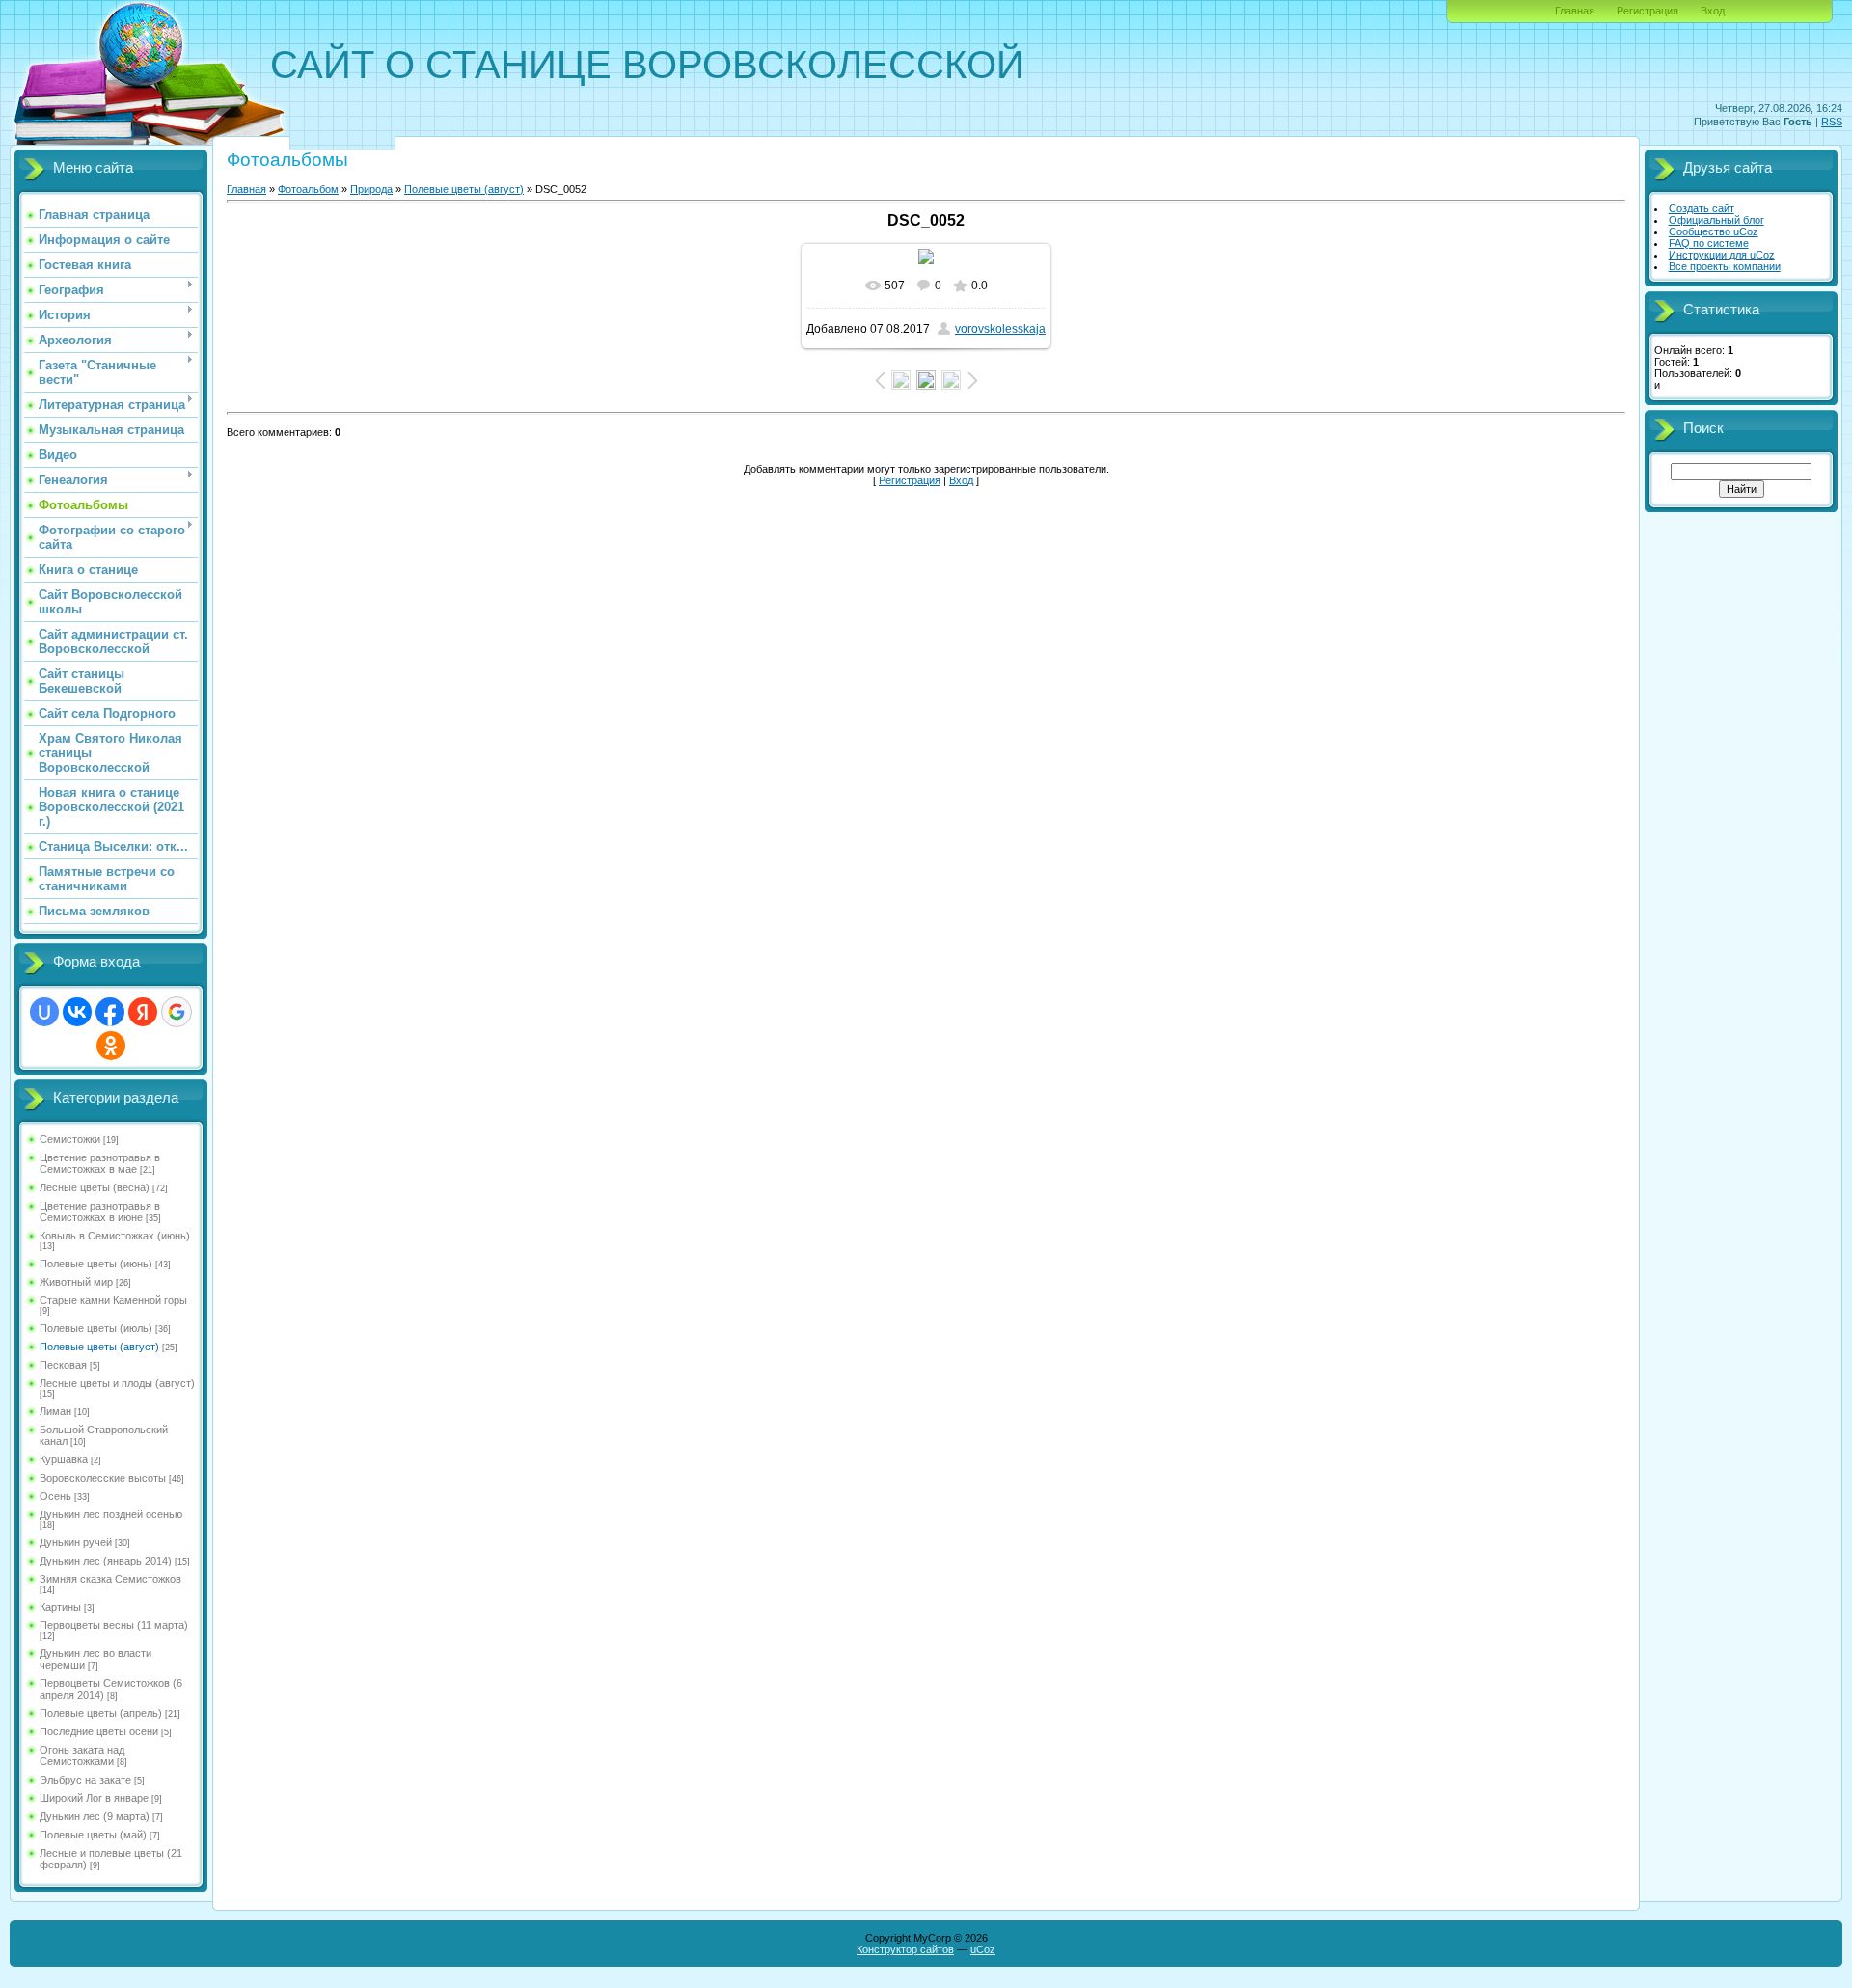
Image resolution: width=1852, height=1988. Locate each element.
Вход (1713, 11)
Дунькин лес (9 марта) (95, 1816)
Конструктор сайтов (905, 1949)
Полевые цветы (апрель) (101, 1713)
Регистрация (1648, 11)
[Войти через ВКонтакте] (77, 1012)
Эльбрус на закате (85, 1780)
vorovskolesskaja (1000, 329)
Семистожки (70, 1139)
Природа (371, 189)
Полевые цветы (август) (99, 1347)
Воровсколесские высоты (103, 1478)
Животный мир (76, 1282)
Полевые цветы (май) (93, 1835)
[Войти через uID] (44, 1012)
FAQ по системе (1709, 243)
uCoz (983, 1949)
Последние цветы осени (99, 1731)
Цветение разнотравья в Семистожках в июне (100, 1212)
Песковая (63, 1365)
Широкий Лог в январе (94, 1798)
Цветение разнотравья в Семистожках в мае (100, 1163)
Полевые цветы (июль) (96, 1328)
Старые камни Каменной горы (113, 1300)
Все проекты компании (1725, 266)
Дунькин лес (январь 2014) (106, 1561)
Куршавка (64, 1459)
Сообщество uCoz (1714, 231)
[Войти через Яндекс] (143, 1012)
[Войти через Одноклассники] (111, 1046)
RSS (1832, 122)
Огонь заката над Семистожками (82, 1756)
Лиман (55, 1411)
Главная (1575, 11)
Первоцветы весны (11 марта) (114, 1625)
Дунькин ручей (76, 1542)
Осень (55, 1496)
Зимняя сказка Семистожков (110, 1579)
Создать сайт (1702, 208)
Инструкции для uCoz (1722, 255)
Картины (60, 1607)
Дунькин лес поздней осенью (111, 1514)
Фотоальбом (308, 189)
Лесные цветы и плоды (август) (117, 1383)
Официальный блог (1716, 220)
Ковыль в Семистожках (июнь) (115, 1236)
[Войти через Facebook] (110, 1012)
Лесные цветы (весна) (95, 1187)
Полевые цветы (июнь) (96, 1264)
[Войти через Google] (177, 1012)
